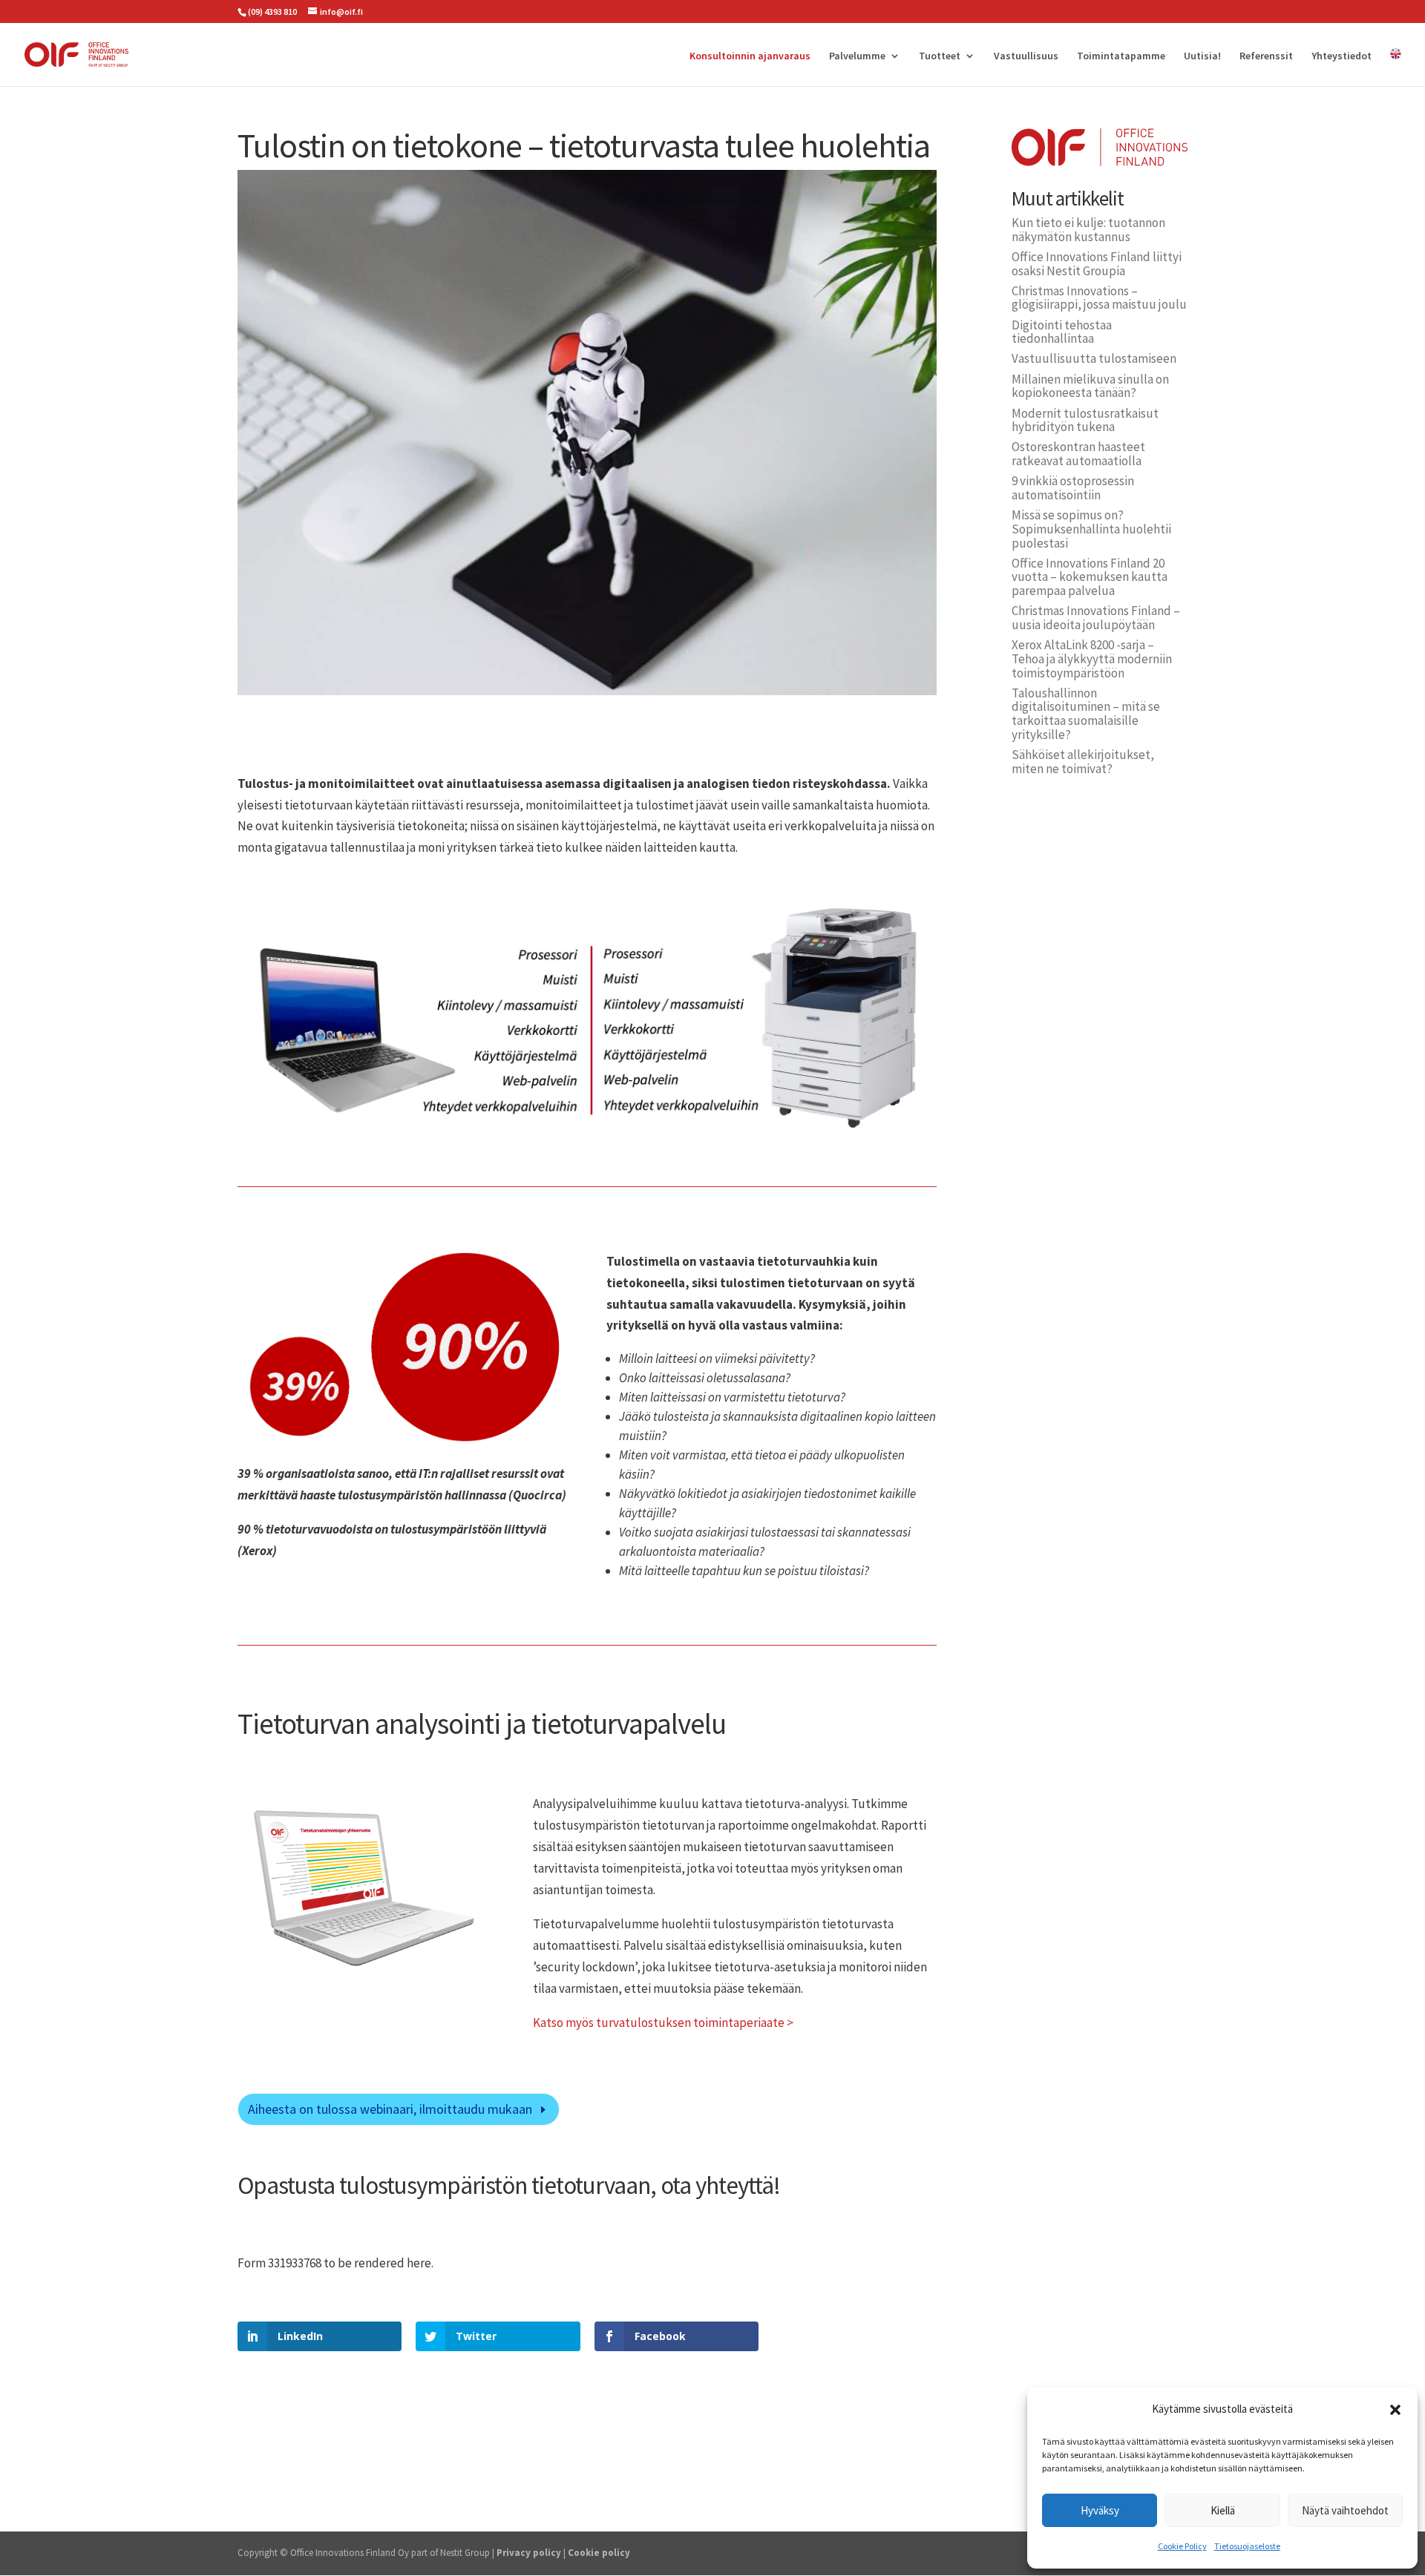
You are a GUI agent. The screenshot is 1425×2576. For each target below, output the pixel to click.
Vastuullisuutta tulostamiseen (1094, 358)
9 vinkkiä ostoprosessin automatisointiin (1073, 488)
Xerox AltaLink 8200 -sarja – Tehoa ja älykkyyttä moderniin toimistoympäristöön (1092, 658)
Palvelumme (857, 56)
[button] (1395, 2410)
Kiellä (1223, 2510)
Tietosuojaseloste (1247, 2546)
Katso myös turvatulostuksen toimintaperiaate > (663, 2023)
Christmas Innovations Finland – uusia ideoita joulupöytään (1096, 618)
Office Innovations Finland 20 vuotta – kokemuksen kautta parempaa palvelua (1090, 577)
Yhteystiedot (1342, 56)
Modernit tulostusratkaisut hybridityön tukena (1085, 420)
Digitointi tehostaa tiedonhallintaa (1062, 332)
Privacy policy (529, 2553)
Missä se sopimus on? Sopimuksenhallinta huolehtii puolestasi (1091, 529)
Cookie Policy (1182, 2546)
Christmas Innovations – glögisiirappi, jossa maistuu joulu (1099, 298)
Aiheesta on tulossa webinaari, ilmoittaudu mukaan (390, 2109)
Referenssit (1266, 56)
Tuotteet (940, 56)
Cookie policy (599, 2553)
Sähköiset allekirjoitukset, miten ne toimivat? (1083, 762)
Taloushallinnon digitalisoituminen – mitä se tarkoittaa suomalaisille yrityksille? (1086, 714)
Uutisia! (1202, 56)
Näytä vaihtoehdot (1345, 2510)
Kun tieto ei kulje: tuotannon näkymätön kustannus (1088, 230)
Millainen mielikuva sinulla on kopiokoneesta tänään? (1090, 386)
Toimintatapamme (1121, 56)
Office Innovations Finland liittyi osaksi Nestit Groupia (1097, 264)
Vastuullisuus (1026, 56)
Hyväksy (1100, 2510)
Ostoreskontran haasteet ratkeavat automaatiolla (1078, 454)
